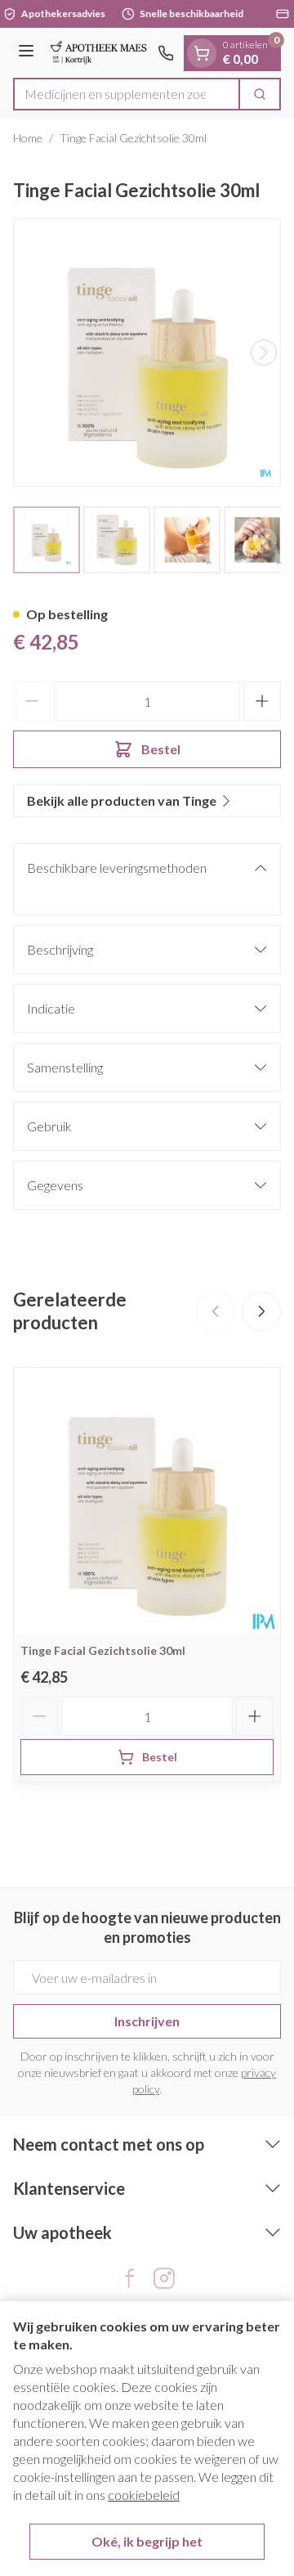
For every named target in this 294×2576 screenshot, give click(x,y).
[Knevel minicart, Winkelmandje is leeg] (202, 53)
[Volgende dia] (261, 1311)
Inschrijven (147, 2021)
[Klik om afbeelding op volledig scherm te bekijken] (147, 353)
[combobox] (127, 94)
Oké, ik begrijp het (147, 2541)
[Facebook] (130, 2278)
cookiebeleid (144, 2495)
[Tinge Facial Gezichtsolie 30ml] (147, 1501)
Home (28, 138)
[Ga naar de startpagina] (98, 53)
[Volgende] (264, 353)
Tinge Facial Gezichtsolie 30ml (103, 1650)
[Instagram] (164, 2278)
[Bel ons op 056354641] (166, 53)
